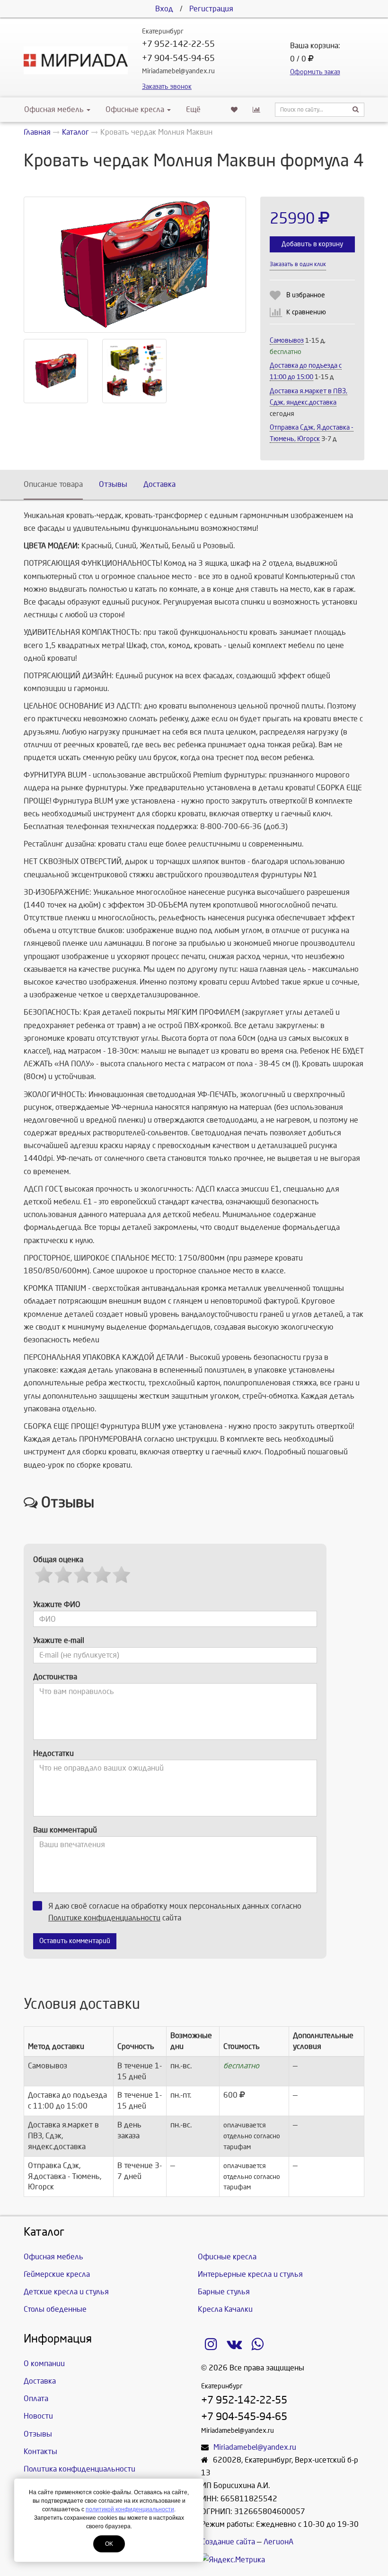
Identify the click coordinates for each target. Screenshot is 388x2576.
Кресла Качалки (225, 2309)
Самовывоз (287, 341)
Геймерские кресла (57, 2274)
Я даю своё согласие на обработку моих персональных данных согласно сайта (175, 1912)
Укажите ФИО (57, 1604)
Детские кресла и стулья (66, 2292)
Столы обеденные (55, 2309)
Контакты (40, 2451)
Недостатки (53, 1753)
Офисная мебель (54, 109)
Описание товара (53, 484)
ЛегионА (278, 2542)
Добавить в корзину (312, 244)
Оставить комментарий (75, 1941)
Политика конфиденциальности (79, 2469)
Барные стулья (224, 2292)
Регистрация (211, 9)
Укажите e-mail (59, 1640)
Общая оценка (58, 1560)
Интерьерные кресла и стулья (250, 2274)
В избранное (306, 295)
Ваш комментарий (65, 1830)
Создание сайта (228, 2542)
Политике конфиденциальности (104, 1918)
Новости (38, 2416)
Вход (164, 9)
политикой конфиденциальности (130, 2509)
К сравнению (306, 312)
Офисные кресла (136, 109)
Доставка (159, 484)
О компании (44, 2364)
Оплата (36, 2399)
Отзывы (113, 484)
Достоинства (55, 1677)
